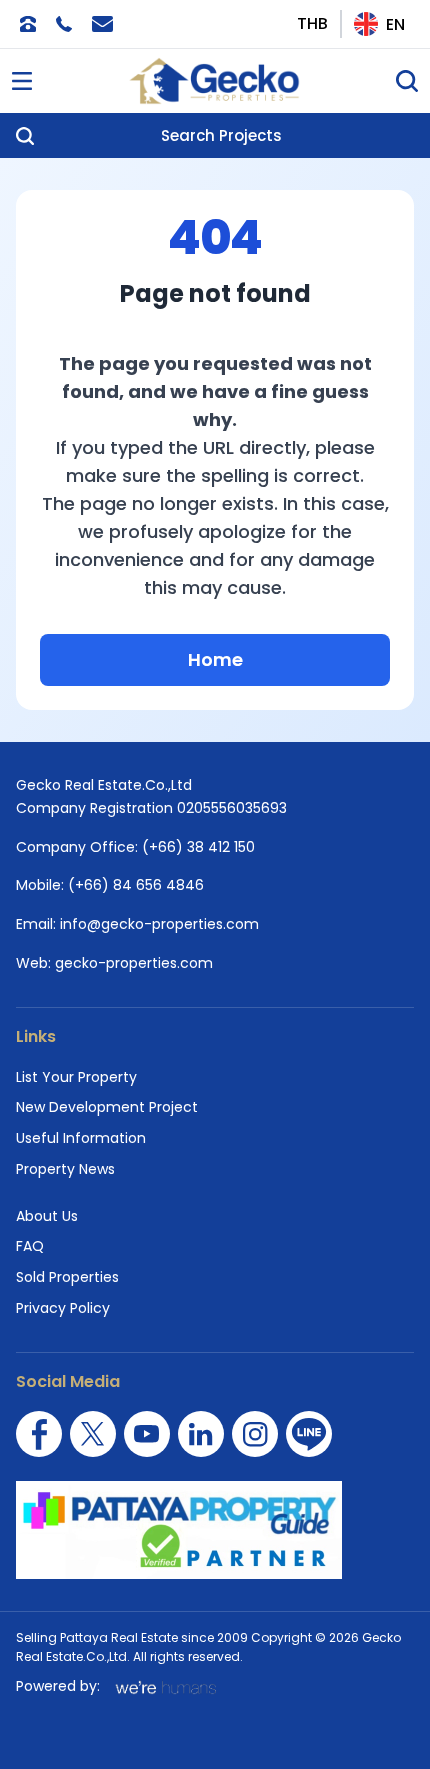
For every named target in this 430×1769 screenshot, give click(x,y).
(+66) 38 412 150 (198, 847)
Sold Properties (67, 1277)
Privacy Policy (63, 1308)
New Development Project (107, 1107)
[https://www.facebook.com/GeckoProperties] (39, 1434)
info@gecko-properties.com (159, 924)
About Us (47, 1216)
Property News (65, 1169)
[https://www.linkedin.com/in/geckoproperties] (201, 1434)
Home (215, 659)
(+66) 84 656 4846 (136, 885)
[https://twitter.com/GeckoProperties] (93, 1434)
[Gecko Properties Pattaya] (214, 81)
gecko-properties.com (134, 963)
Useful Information (81, 1138)
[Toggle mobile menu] (22, 81)
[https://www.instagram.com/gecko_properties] (255, 1434)
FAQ (30, 1246)
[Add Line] (309, 1434)
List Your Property (76, 1077)
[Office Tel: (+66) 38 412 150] (28, 24)
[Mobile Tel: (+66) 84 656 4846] (64, 24)
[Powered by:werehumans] (164, 1687)
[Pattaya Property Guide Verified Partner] (215, 1530)
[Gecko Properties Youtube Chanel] (147, 1434)
